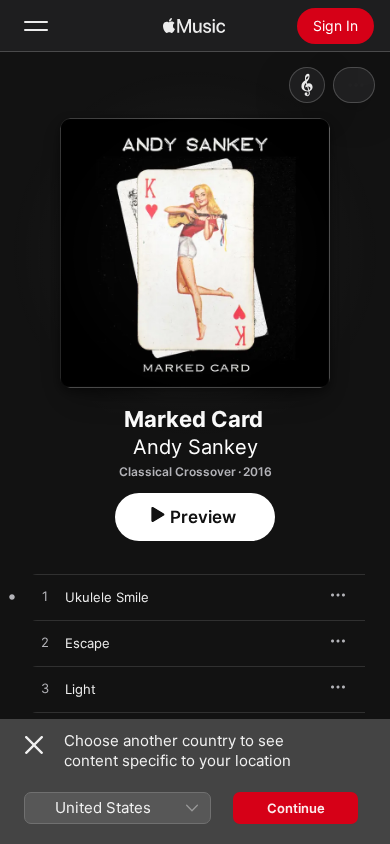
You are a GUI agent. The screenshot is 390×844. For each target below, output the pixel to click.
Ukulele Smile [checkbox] (107, 597)
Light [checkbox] (80, 689)
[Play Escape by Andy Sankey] (45, 643)
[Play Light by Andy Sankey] (45, 689)
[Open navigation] (36, 26)
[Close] (34, 745)
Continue (296, 808)
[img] (194, 26)
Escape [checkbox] (87, 643)
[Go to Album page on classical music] (307, 85)
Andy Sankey (195, 447)
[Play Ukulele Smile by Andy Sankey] (45, 597)
